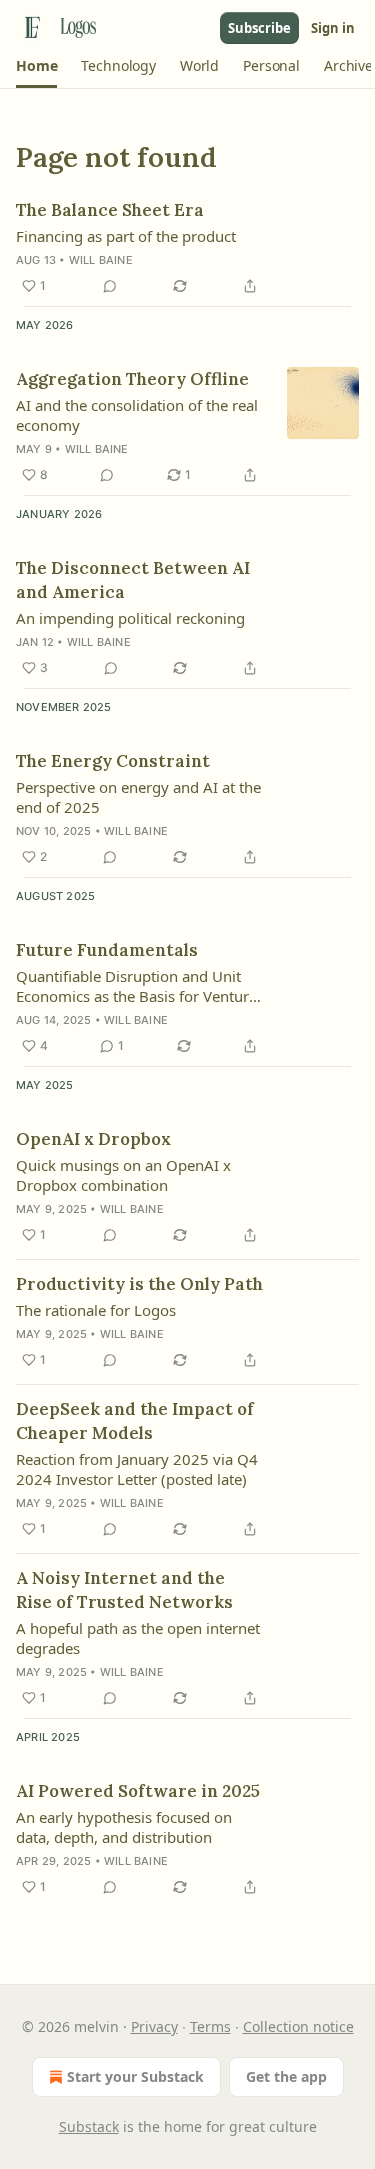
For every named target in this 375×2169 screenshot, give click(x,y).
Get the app (286, 2076)
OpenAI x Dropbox (93, 1139)
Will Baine (101, 260)
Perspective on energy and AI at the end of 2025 (138, 797)
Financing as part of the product (126, 236)
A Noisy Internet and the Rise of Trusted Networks (124, 1590)
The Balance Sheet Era (110, 210)
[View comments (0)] (110, 286)
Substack (89, 2126)
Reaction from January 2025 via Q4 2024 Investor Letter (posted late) (137, 1469)
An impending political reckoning (130, 618)
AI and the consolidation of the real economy (137, 415)
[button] (36, 66)
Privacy (154, 2026)
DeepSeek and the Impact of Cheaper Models (135, 1421)
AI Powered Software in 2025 (138, 1791)
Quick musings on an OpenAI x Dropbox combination (123, 1175)
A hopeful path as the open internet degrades (138, 1638)
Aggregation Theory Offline (132, 379)
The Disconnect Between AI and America (133, 580)
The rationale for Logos (96, 1310)
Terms (210, 2026)
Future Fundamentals (107, 950)
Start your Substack (135, 2076)
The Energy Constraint (113, 761)
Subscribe (259, 28)
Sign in (333, 28)
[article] (187, 248)
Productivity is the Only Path (139, 1284)
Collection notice (298, 2026)
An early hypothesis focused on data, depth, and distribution (124, 1827)
